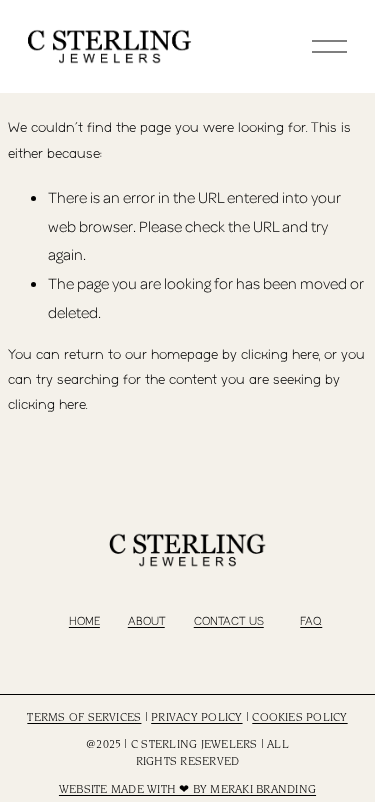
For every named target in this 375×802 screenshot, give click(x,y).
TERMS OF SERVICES (84, 718)
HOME (84, 621)
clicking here (280, 355)
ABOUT (146, 621)
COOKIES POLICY (299, 718)
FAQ (311, 621)
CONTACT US (229, 621)
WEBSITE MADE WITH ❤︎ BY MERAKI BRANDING (187, 790)
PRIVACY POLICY (196, 718)
